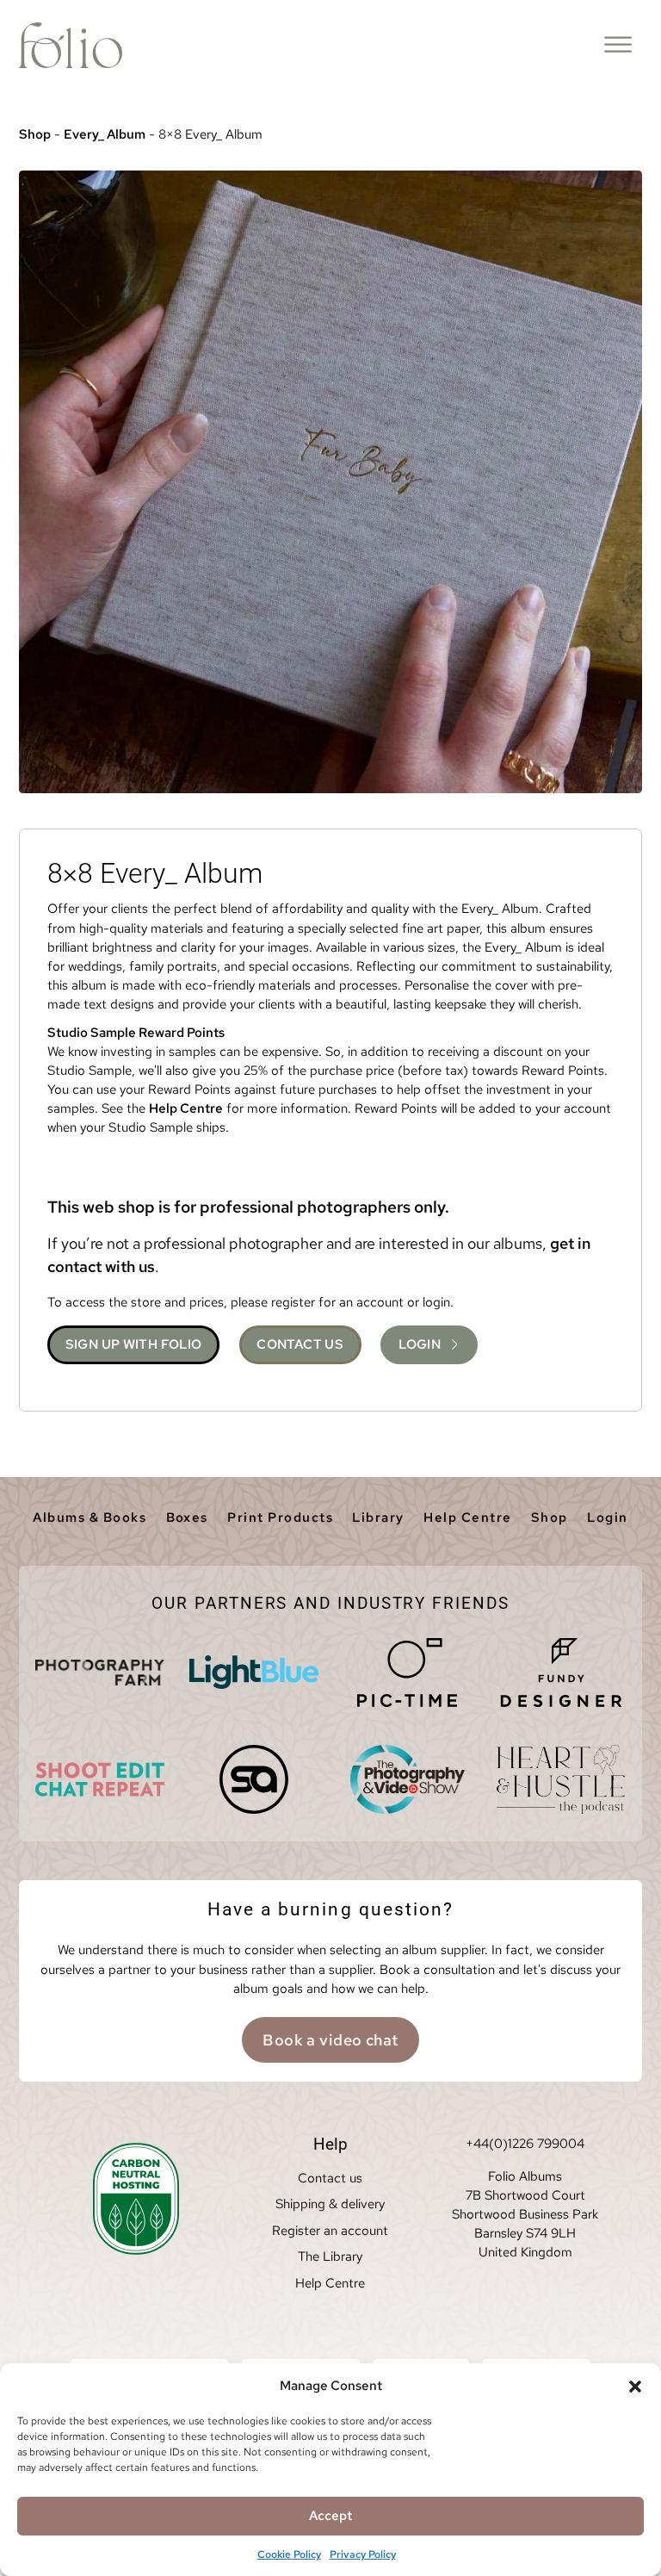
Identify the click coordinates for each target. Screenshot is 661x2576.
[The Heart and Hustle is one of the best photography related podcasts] (561, 1779)
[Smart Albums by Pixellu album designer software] (254, 1779)
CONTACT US (300, 1344)
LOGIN (420, 1344)
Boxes (187, 1518)
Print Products (280, 1518)
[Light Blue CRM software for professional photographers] (254, 1673)
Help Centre (186, 1108)
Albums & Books (90, 1518)
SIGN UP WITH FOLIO (134, 1344)
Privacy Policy (363, 2554)
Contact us (330, 2178)
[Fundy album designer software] (561, 1673)
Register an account (330, 2231)
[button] (635, 2387)
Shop (35, 134)
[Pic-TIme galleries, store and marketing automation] (407, 1673)
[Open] (618, 45)
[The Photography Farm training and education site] (100, 1673)
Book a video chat (330, 2040)
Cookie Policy (289, 2554)
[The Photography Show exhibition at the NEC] (407, 1779)
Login (607, 1518)
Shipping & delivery (330, 2204)
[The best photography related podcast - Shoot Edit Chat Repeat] (100, 1779)
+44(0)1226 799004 (525, 2144)
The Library (330, 2256)
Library (378, 1518)
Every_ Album (105, 134)
